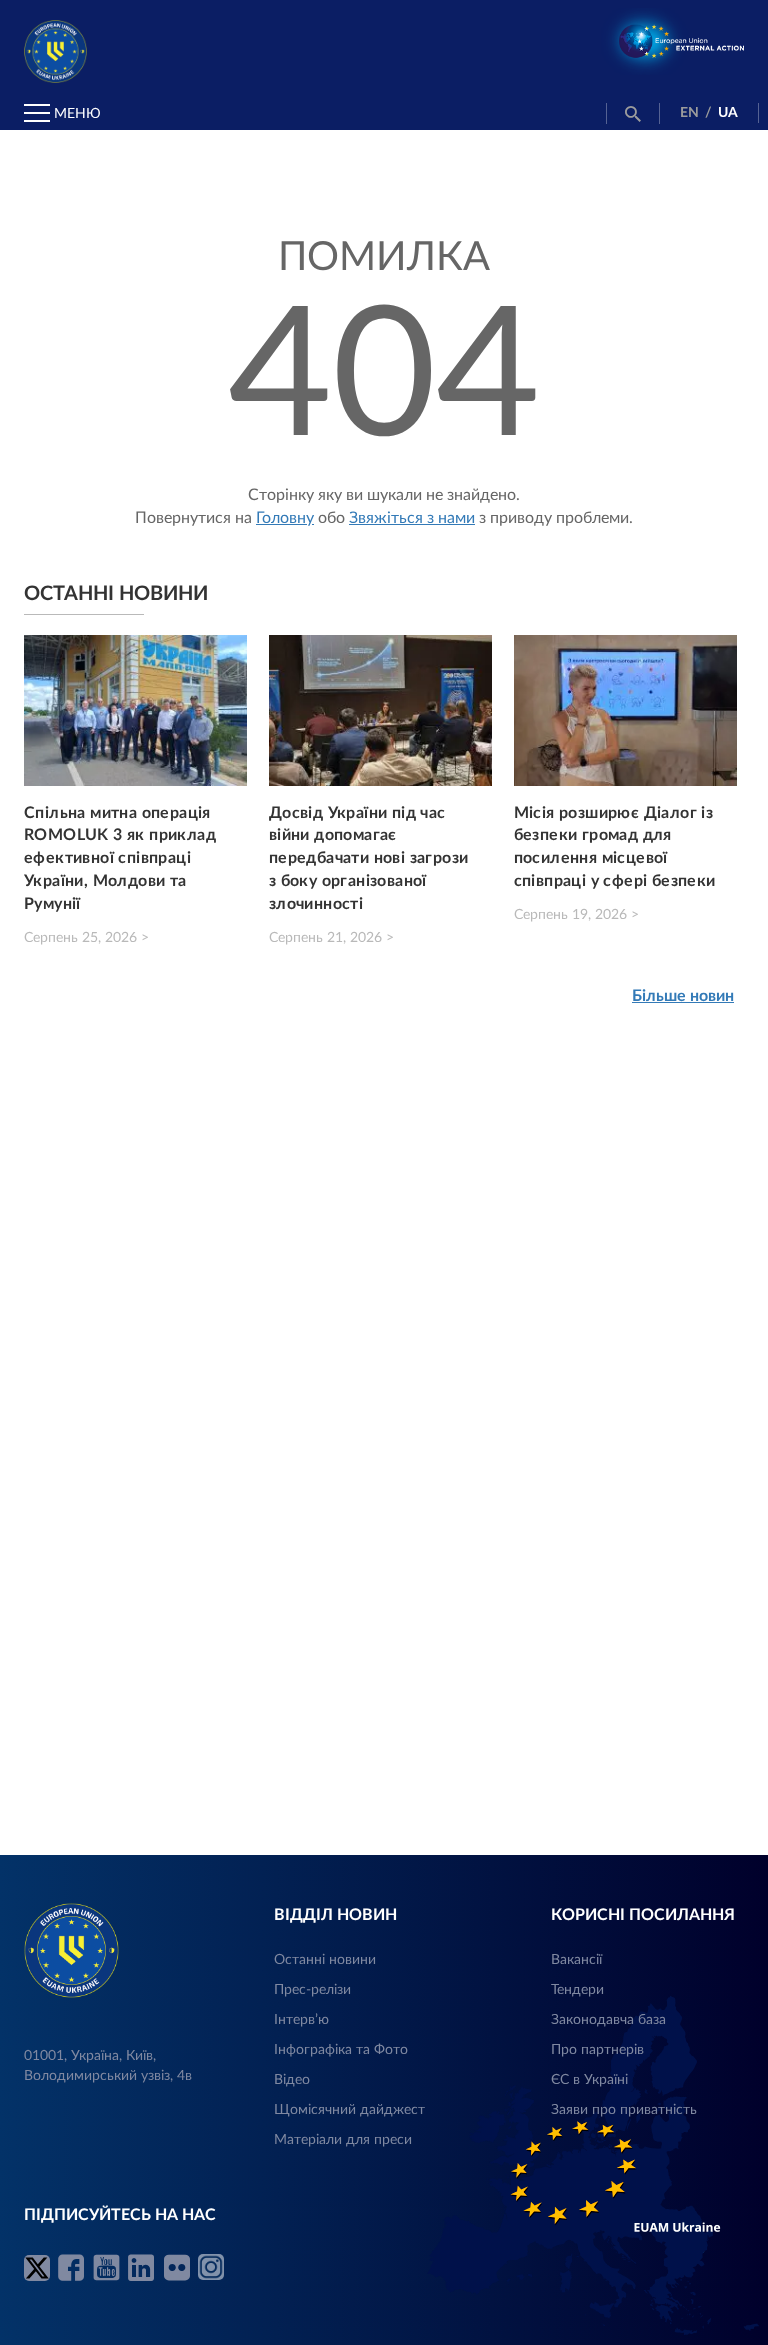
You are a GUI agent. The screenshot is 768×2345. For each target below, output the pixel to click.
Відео (292, 2080)
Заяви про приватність (624, 2110)
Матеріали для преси (343, 2140)
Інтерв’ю (301, 2020)
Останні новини (325, 1960)
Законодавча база (608, 2020)
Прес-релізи (312, 1990)
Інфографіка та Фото (341, 2050)
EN (689, 113)
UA (728, 113)
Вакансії (576, 1960)
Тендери (577, 1990)
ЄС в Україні (589, 2080)
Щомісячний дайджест (349, 2110)
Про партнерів (597, 2050)
